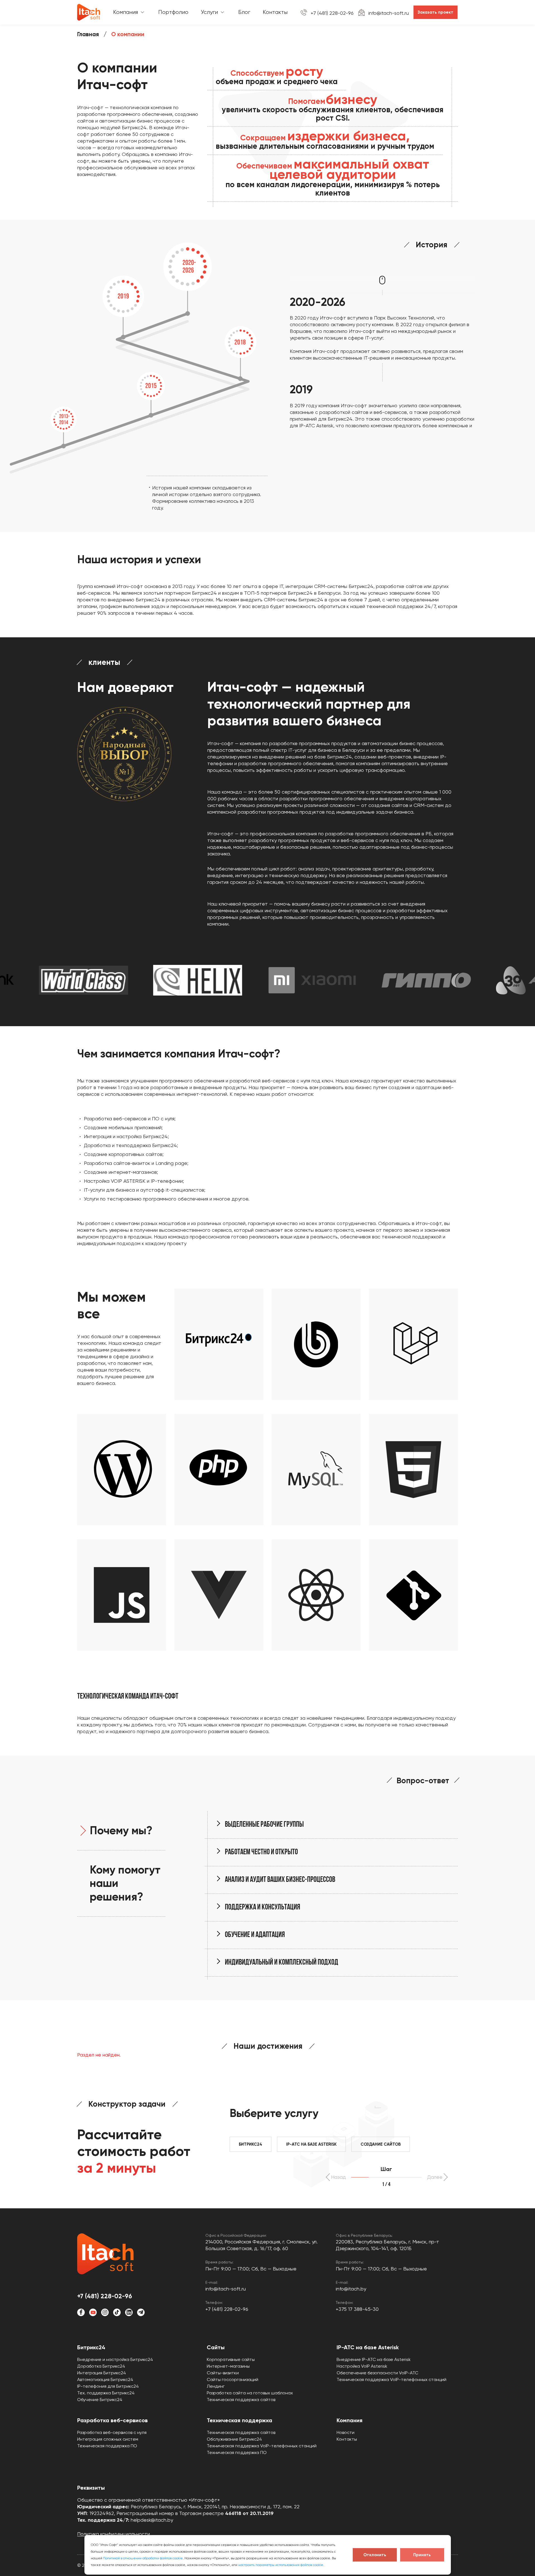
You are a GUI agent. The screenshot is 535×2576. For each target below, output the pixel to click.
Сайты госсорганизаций (233, 2379)
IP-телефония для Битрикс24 (108, 2386)
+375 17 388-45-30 (357, 2309)
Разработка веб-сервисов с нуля (112, 2432)
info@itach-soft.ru (389, 13)
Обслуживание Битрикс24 (234, 2439)
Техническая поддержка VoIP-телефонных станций (391, 2379)
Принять (422, 2555)
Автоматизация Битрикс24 (105, 2379)
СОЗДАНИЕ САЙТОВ (381, 2144)
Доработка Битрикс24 (101, 2366)
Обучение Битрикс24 (100, 2400)
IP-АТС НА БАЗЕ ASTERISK (311, 2144)
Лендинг (216, 2386)
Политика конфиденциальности (114, 2534)
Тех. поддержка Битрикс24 (106, 2393)
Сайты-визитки (223, 2373)
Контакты (347, 2439)
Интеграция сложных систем (108, 2439)
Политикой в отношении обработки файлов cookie (143, 2558)
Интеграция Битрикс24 (102, 2373)
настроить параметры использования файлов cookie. (281, 2565)
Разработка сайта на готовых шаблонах (250, 2393)
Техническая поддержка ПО (107, 2446)
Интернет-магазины (228, 2366)
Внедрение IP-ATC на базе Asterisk (374, 2359)
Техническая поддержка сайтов (241, 2400)
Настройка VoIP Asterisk (362, 2366)
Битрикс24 (91, 2347)
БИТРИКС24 (251, 2144)
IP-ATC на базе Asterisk (368, 2347)
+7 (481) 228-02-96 (332, 13)
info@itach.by (351, 2289)
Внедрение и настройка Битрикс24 (115, 2359)
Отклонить (375, 2555)
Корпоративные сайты (231, 2359)
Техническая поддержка (239, 2420)
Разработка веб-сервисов (112, 2420)
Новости (346, 2432)
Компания (350, 2420)
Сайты (216, 2347)
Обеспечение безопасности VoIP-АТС (377, 2373)
